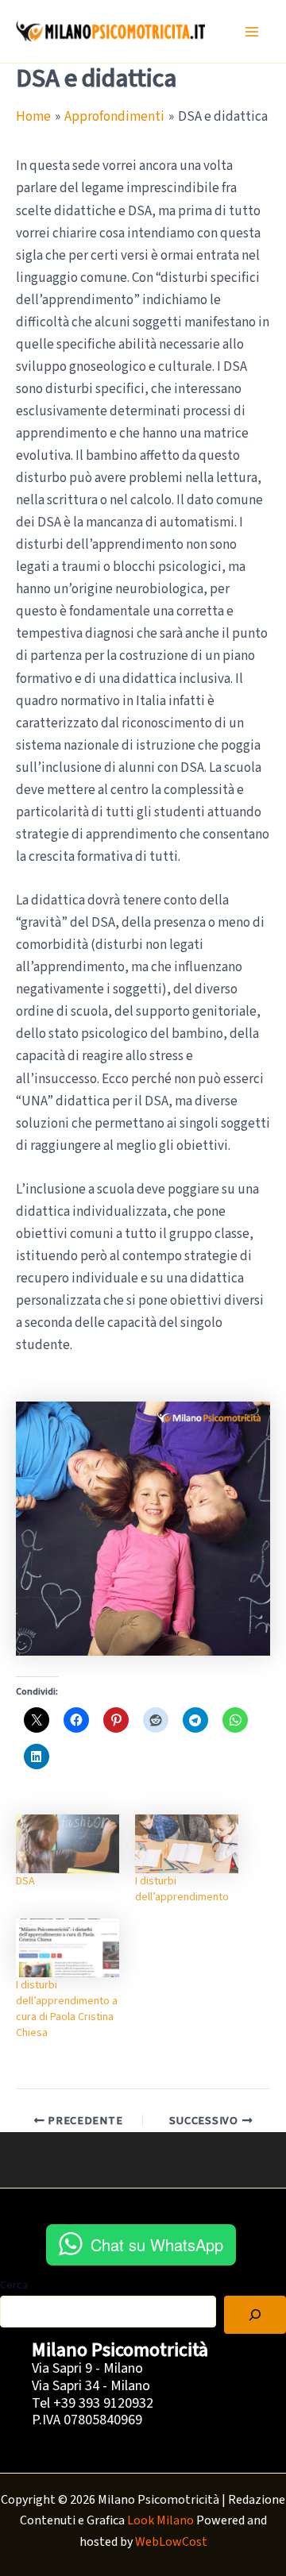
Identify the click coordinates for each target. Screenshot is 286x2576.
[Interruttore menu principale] (253, 32)
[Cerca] (255, 2315)
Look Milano (160, 2520)
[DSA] (68, 1844)
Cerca (14, 2285)
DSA (25, 1881)
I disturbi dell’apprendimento (182, 1889)
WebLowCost (171, 2542)
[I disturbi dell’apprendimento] (187, 1844)
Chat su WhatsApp (157, 2244)
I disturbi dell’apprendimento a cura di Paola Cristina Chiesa (67, 2009)
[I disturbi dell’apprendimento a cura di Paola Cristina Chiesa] (68, 1948)
